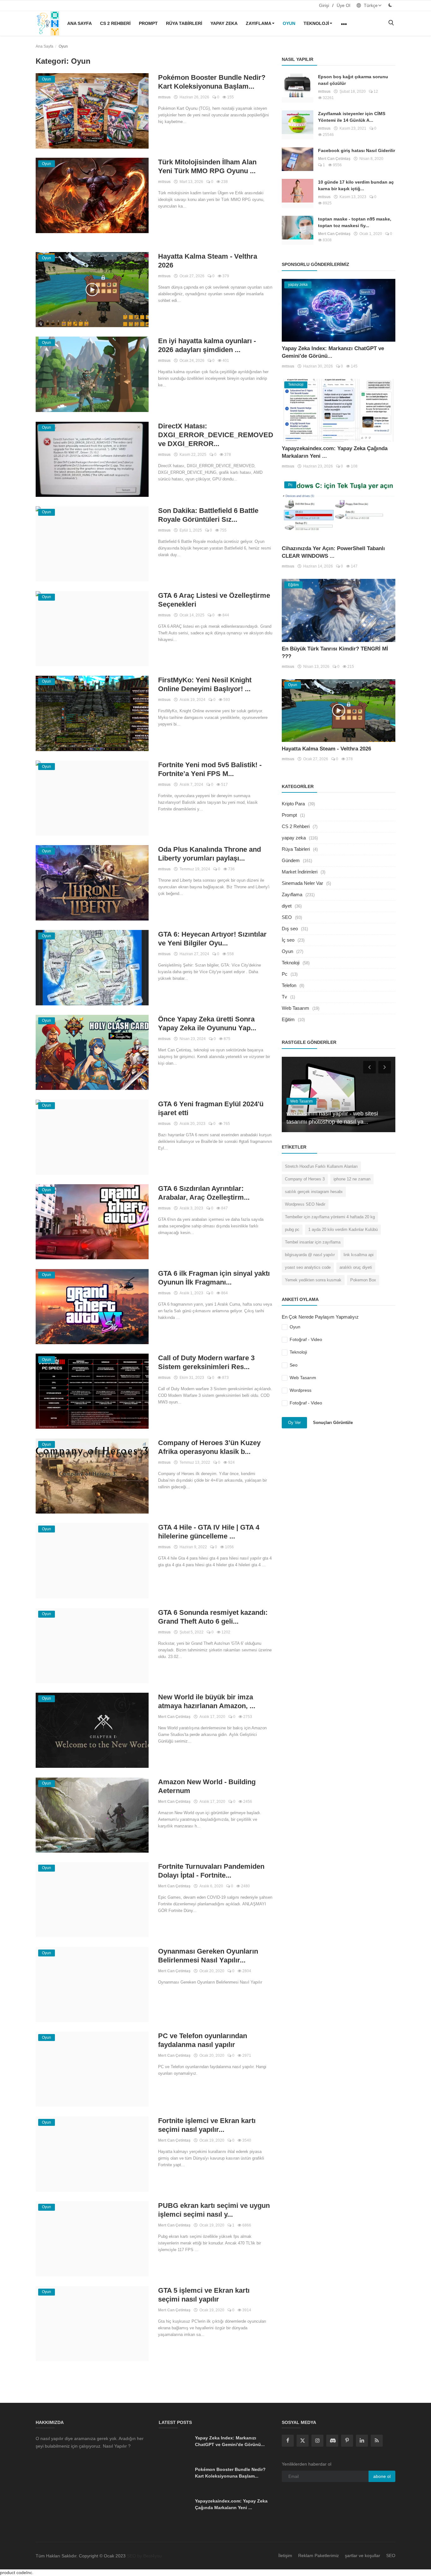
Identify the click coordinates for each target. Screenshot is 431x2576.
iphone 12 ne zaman (352, 1179)
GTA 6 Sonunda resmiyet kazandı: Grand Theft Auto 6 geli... (213, 1617)
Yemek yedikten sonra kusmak (313, 1280)
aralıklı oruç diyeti (356, 1267)
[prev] (369, 1067)
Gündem (291, 860)
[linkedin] (362, 2441)
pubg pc (292, 1229)
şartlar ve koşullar (363, 2555)
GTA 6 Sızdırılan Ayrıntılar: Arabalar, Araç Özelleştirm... (204, 1193)
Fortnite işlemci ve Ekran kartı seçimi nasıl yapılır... (207, 2125)
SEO (287, 917)
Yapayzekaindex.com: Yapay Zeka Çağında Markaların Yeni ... (231, 2504)
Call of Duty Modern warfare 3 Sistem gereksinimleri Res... (206, 1362)
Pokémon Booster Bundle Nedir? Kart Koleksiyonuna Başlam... (212, 82)
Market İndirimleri (300, 872)
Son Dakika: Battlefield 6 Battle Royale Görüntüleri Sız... (208, 515)
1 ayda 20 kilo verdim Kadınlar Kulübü (343, 1229)
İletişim (285, 2555)
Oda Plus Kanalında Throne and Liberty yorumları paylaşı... (210, 854)
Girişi (324, 5)
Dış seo (290, 929)
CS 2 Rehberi (115, 23)
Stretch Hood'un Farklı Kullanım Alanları (321, 1166)
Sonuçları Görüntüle (333, 1423)
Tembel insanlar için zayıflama (313, 1242)
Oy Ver (294, 1423)
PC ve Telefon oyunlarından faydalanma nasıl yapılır (203, 2040)
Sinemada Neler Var (302, 883)
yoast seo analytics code (308, 1267)
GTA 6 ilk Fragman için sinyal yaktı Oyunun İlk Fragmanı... (214, 1278)
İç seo (288, 940)
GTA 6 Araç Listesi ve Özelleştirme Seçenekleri (214, 600)
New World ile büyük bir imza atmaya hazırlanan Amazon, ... (207, 1701)
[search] (391, 23)
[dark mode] (390, 5)
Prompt (148, 23)
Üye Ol (343, 5)
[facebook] (288, 2441)
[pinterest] (347, 2441)
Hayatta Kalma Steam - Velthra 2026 (208, 261)
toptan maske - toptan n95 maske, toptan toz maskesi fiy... (355, 222)
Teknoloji (316, 23)
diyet (287, 906)
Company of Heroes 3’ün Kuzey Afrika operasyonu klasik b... (209, 1447)
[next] (385, 1067)
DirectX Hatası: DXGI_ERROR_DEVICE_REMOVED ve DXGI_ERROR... (215, 435)
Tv (284, 997)
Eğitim (288, 1019)
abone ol (382, 2476)
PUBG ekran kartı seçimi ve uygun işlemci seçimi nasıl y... (214, 2210)
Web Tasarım (295, 1008)
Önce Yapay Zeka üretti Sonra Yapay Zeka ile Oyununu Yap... (207, 1023)
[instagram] (317, 2441)
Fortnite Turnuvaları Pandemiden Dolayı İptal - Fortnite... (211, 1871)
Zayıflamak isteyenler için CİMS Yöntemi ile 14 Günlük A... (352, 117)
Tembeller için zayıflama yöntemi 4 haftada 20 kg (330, 1217)
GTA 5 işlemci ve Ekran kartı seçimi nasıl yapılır (204, 2295)
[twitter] (303, 2441)
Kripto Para (293, 804)
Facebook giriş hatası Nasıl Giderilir (357, 150)
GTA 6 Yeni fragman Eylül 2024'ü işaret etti (211, 1108)
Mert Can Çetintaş (174, 1717)
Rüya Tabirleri (184, 23)
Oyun (289, 23)
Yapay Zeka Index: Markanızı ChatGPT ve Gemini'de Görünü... (230, 2441)
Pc (285, 974)
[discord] (332, 2441)
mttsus (164, 97)
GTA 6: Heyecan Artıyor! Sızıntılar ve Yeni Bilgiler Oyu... (212, 939)
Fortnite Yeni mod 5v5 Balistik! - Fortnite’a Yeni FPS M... (210, 769)
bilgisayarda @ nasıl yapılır (310, 1255)
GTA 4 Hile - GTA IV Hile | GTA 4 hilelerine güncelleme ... (209, 1532)
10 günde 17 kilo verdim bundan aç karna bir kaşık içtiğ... (356, 185)
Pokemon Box (363, 1280)
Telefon (289, 985)
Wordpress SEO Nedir (305, 1204)
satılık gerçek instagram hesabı (314, 1192)
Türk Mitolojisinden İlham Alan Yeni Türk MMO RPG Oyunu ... (207, 166)
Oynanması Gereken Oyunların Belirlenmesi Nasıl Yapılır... (208, 1956)
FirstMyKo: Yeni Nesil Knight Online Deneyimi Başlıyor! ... (205, 684)
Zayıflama (259, 23)
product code (13, 2573)
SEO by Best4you (144, 2556)
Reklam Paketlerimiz (319, 2555)
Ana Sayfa (80, 23)
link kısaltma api (359, 1255)
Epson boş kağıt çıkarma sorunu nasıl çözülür (353, 80)
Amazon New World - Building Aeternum (207, 1786)
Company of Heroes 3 (305, 1179)
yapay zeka (224, 23)
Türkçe (370, 5)
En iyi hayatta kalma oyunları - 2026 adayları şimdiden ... (207, 345)
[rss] (377, 2441)
